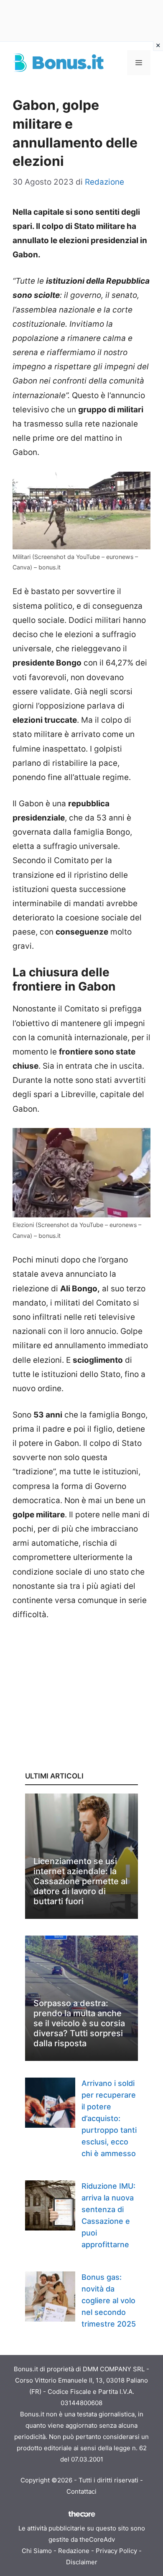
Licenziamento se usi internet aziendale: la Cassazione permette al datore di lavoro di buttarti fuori (80, 1881)
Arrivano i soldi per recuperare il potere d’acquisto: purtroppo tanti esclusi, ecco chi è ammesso (109, 2118)
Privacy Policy (116, 2551)
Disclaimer (82, 2562)
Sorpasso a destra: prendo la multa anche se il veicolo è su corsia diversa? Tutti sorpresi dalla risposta (79, 2023)
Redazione (74, 2551)
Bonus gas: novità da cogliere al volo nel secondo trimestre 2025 (109, 2300)
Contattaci (81, 2491)
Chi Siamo (37, 2551)
